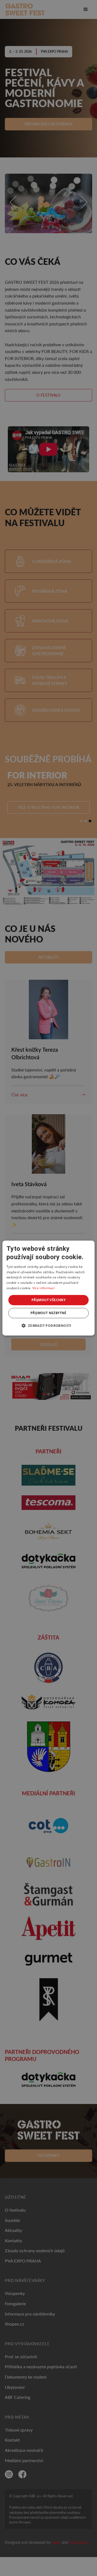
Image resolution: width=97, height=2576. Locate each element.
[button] (48, 1325)
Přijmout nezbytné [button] (48, 1313)
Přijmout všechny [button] (48, 1300)
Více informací (44, 1288)
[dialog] (48, 1288)
